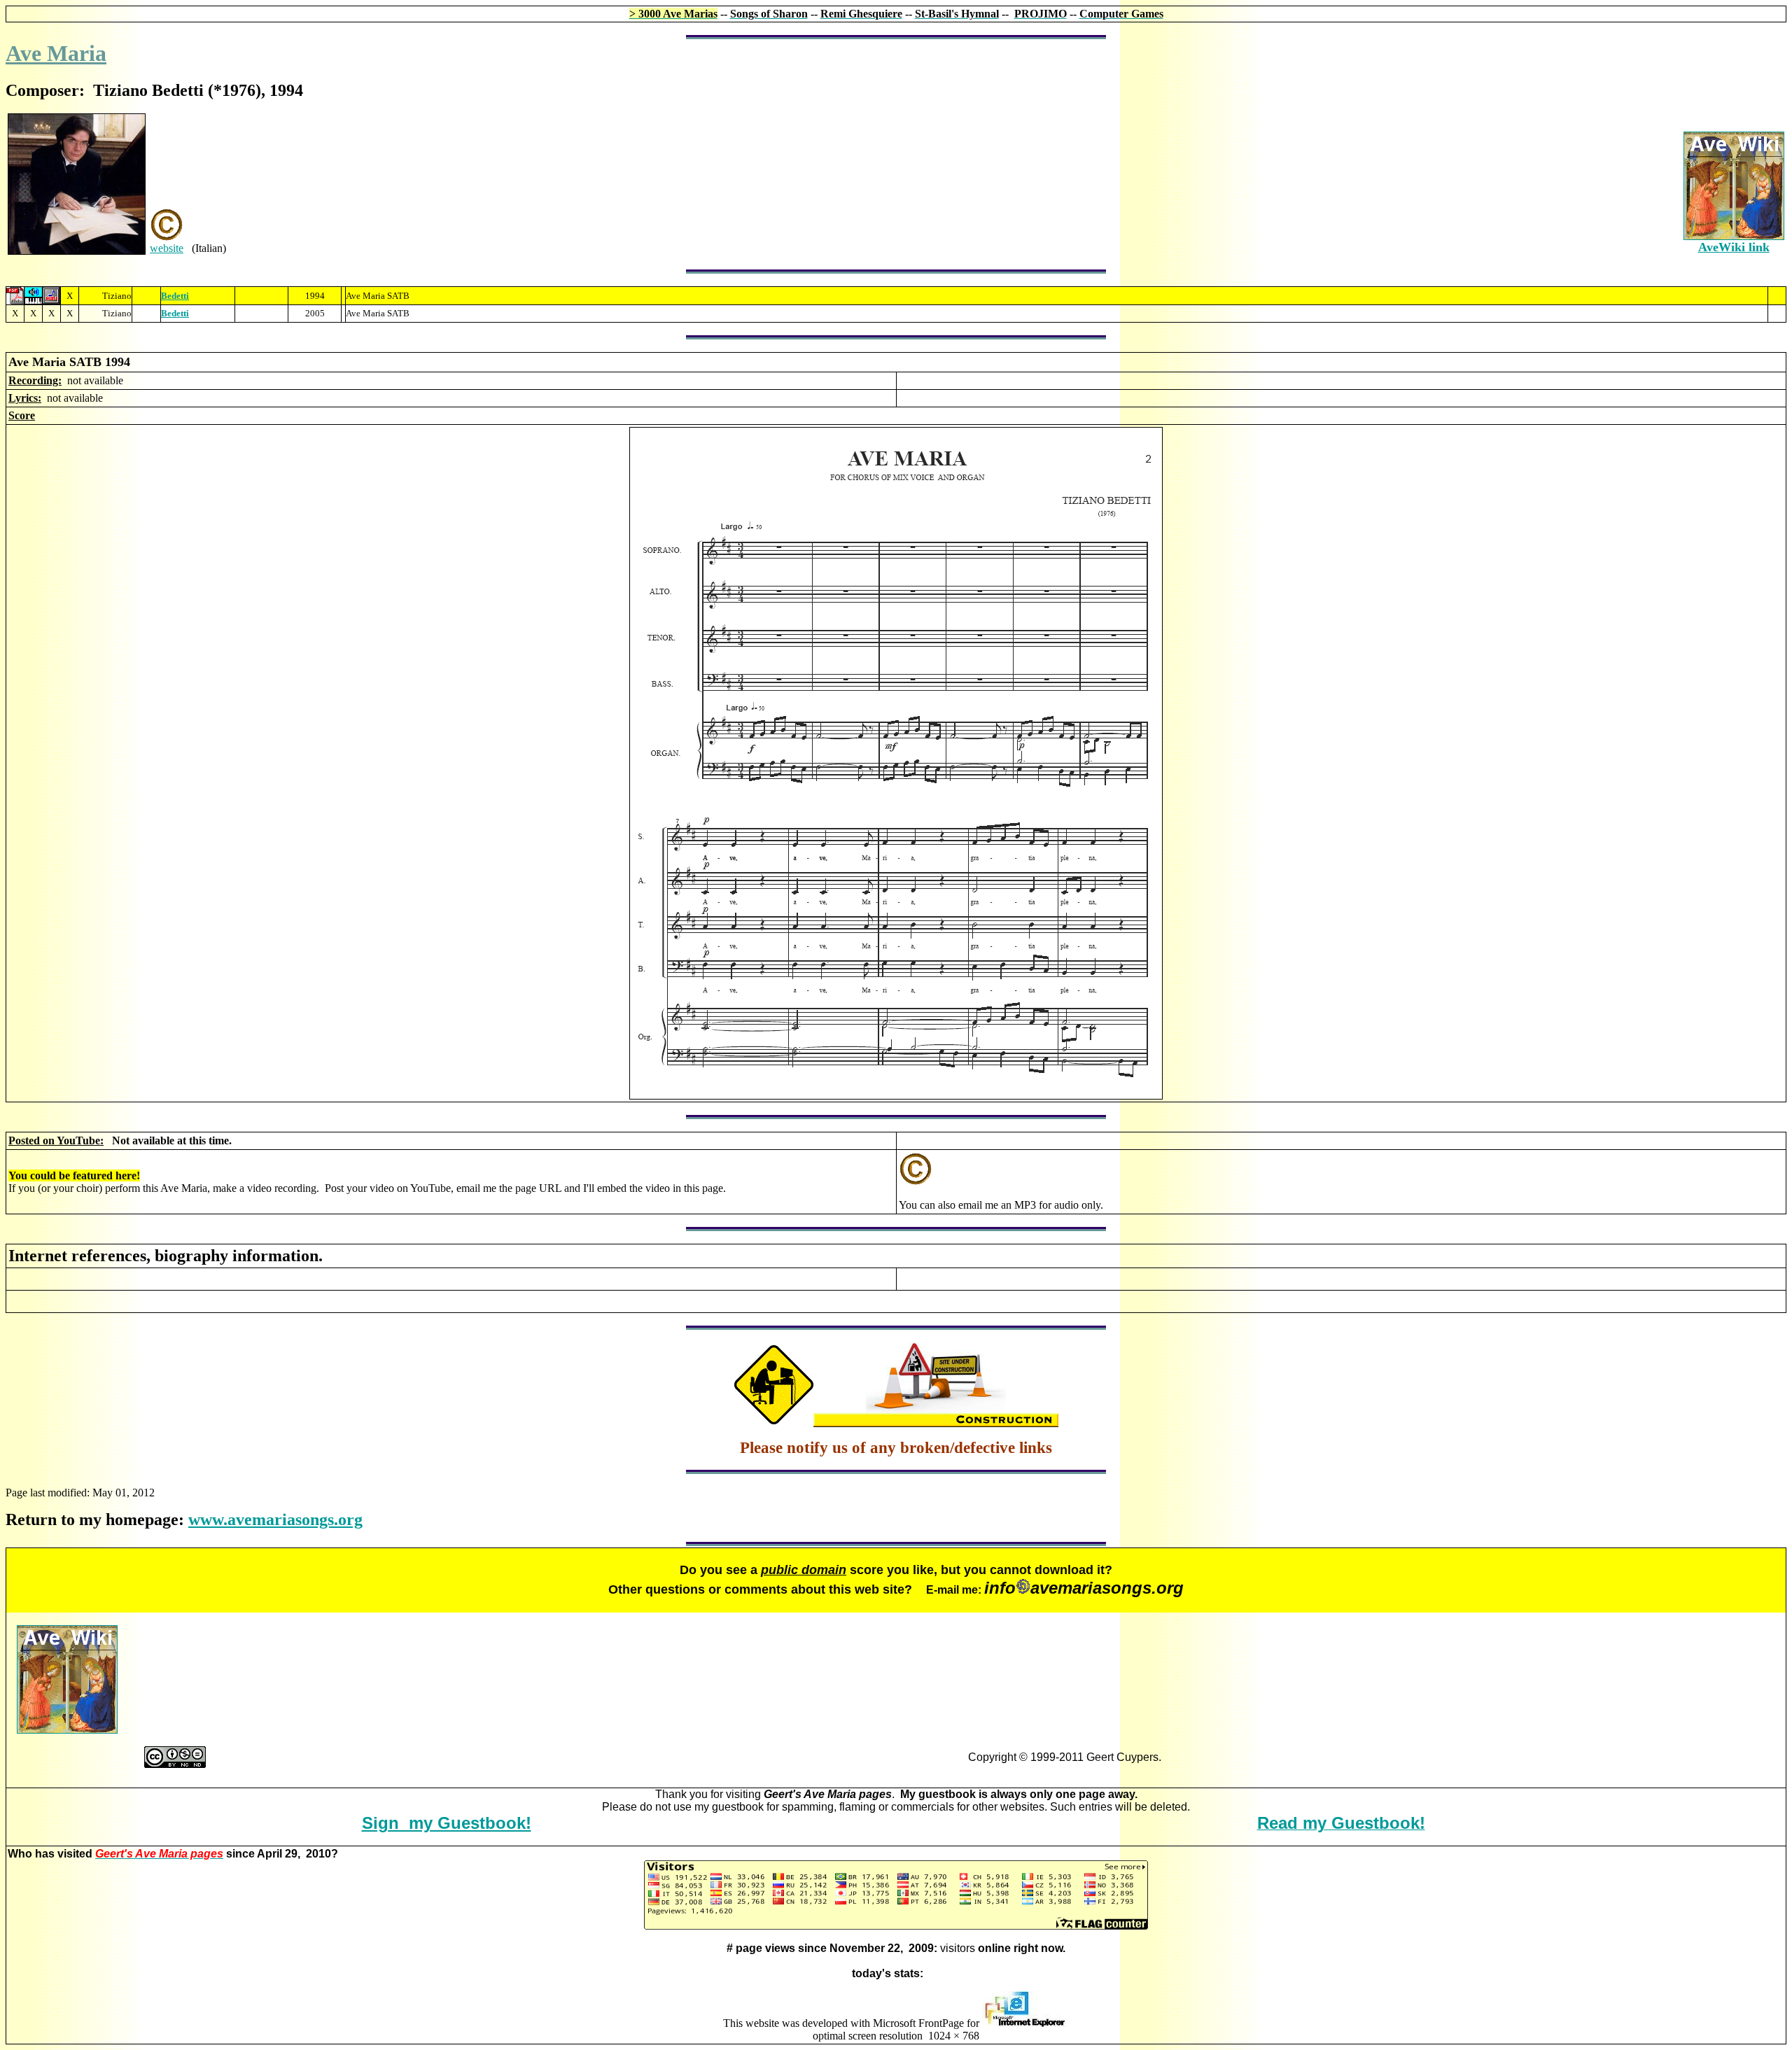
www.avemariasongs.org (275, 1519)
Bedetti (175, 296)
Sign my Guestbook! (447, 1823)
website (167, 248)
